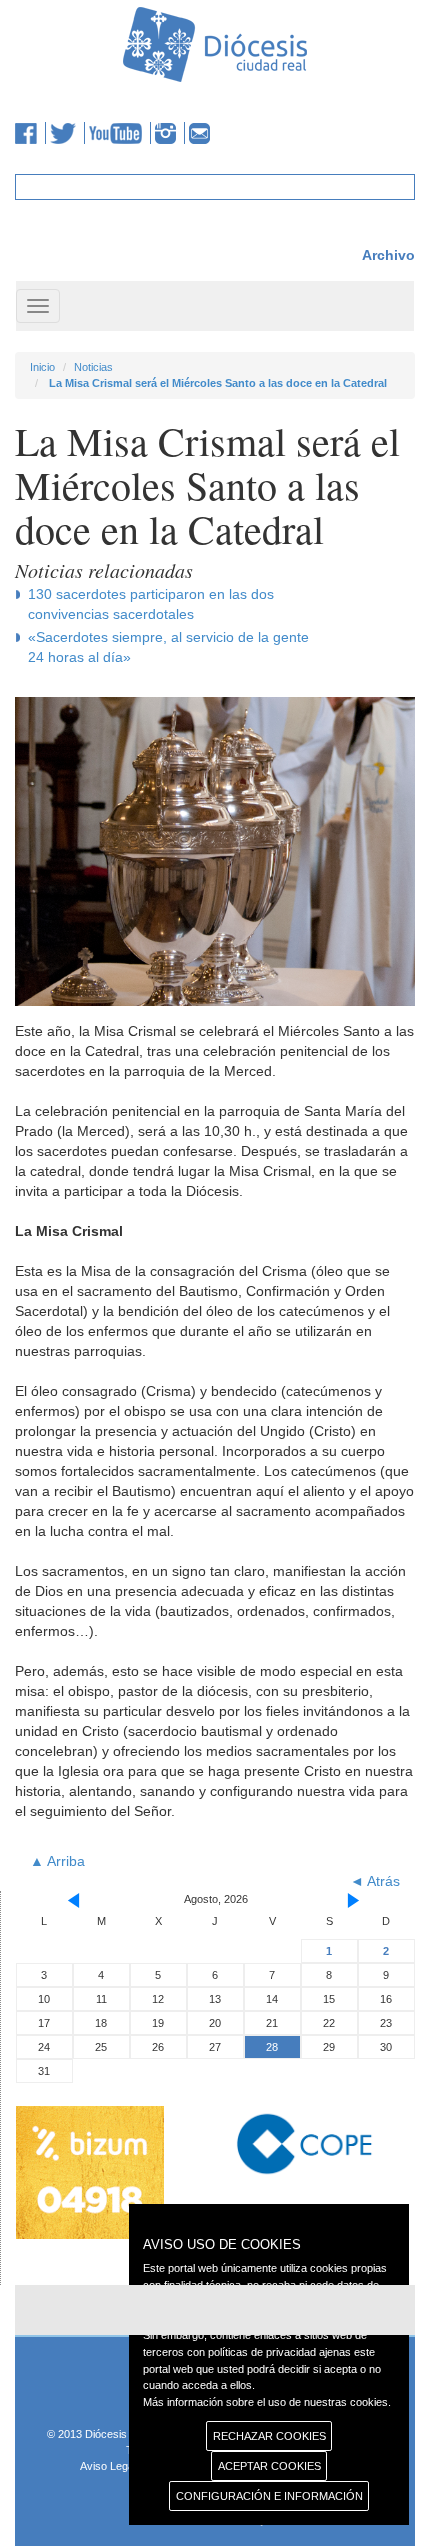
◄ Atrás (375, 1881)
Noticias (93, 367)
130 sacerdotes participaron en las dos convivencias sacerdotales (151, 604)
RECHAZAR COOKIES (269, 2436)
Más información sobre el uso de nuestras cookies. (267, 2402)
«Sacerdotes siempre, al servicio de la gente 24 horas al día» (168, 647)
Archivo (388, 255)
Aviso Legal (108, 2466)
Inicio (42, 367)
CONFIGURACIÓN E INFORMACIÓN (269, 2496)
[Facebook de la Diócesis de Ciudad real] (30, 133)
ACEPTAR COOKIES (269, 2466)
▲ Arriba (57, 1861)
